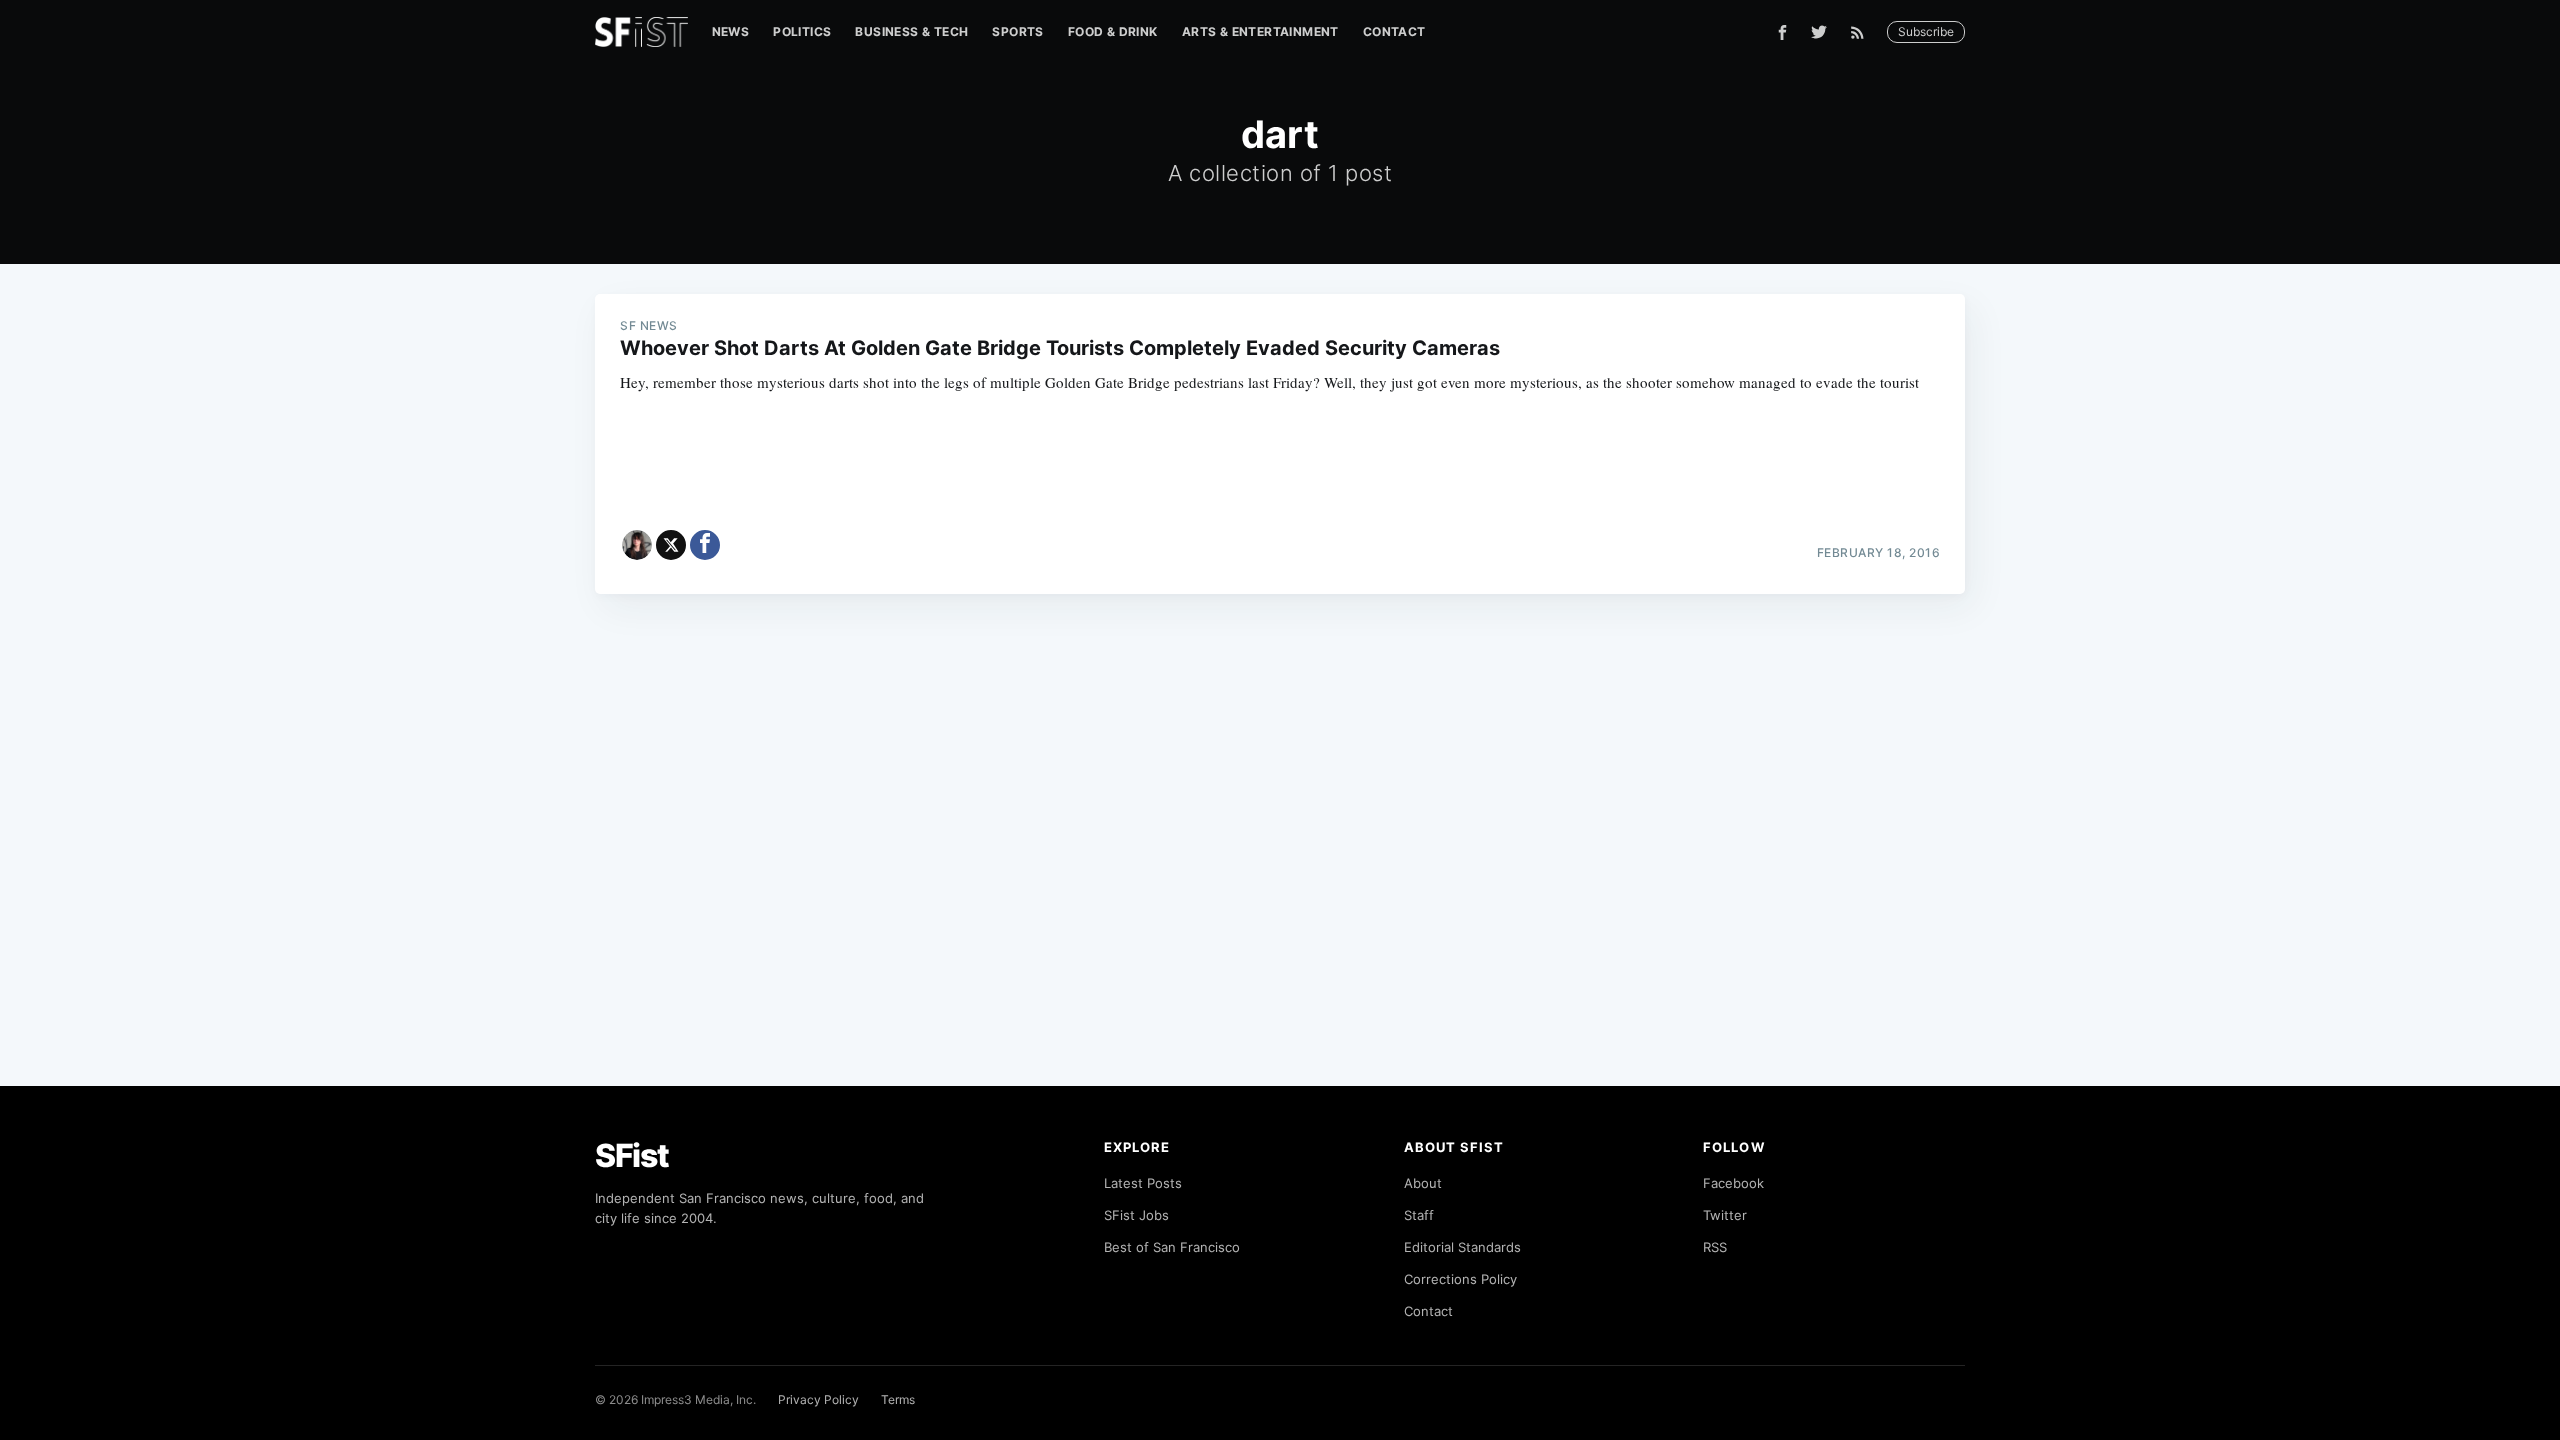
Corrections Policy (1460, 1279)
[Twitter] (1819, 32)
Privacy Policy (818, 1399)
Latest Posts (1143, 1183)
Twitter (1725, 1215)
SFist (632, 1155)
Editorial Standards (1462, 1247)
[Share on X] (671, 545)
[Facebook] (1782, 32)
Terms (898, 1399)
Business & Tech (911, 31)
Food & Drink (1113, 31)
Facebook (1733, 1183)
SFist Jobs (1136, 1215)
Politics (802, 31)
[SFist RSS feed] (1862, 32)
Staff (1419, 1215)
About (1423, 1183)
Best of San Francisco (1172, 1247)
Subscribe (1926, 31)
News (731, 31)
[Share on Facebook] (705, 545)
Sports (1017, 31)
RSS (1715, 1247)
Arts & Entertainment (1260, 31)
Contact (1394, 31)
